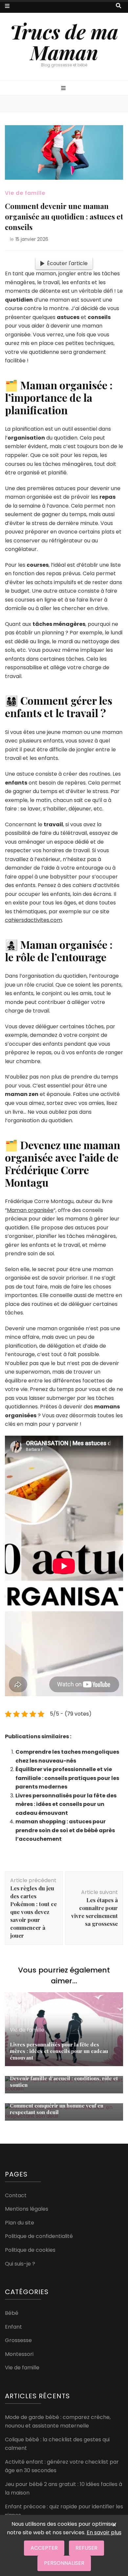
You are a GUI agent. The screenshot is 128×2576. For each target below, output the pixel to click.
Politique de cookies (30, 2250)
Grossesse (18, 2340)
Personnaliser (64, 2563)
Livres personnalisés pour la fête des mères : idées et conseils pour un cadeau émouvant (66, 1804)
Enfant (13, 2327)
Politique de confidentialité (39, 2236)
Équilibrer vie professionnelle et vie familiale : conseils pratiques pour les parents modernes (67, 1778)
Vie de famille (25, 193)
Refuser (86, 2548)
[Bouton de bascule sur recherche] (118, 6)
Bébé (12, 2313)
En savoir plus (104, 2532)
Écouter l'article (67, 263)
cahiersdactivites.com (33, 920)
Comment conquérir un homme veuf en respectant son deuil (57, 2109)
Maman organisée (30, 1210)
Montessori (19, 2354)
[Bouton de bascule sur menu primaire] (64, 89)
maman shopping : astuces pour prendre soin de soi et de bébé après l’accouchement (65, 1830)
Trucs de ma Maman (64, 42)
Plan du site (20, 2223)
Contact (16, 2195)
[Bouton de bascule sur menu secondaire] (7, 6)
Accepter (44, 2548)
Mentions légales (27, 2209)
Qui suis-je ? (20, 2264)
